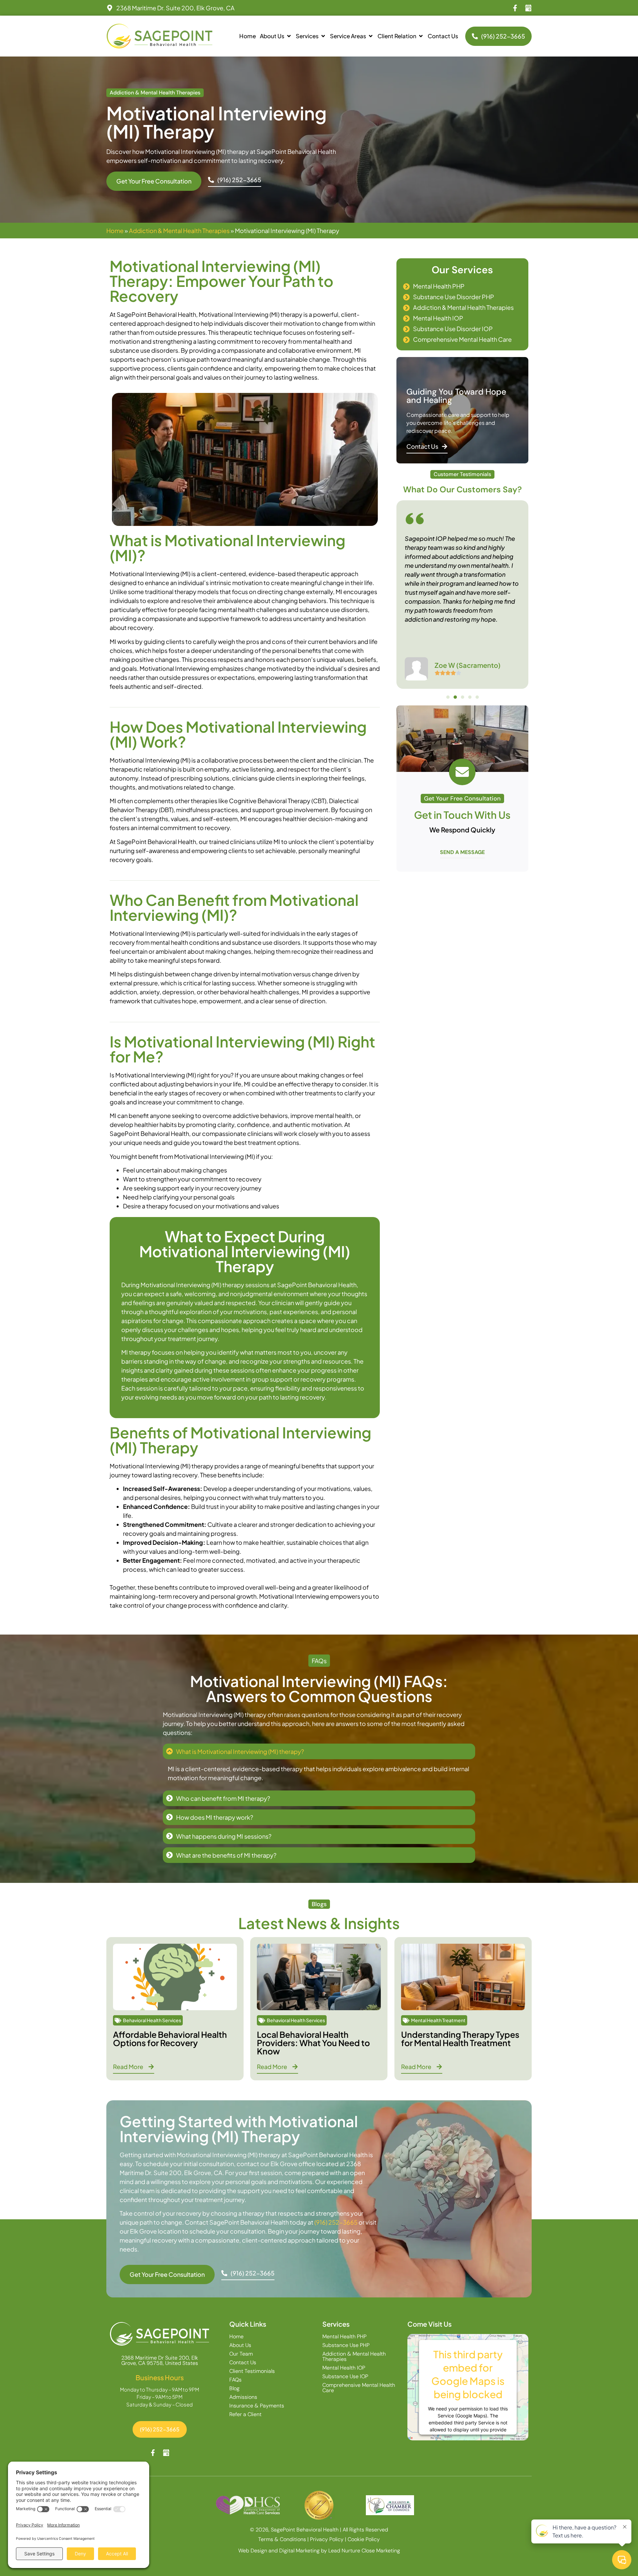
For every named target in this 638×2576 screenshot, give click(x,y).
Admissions (243, 2397)
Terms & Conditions (282, 2539)
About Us (240, 2345)
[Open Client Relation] (421, 36)
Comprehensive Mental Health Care (359, 2388)
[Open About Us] (289, 36)
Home (115, 231)
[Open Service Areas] (371, 36)
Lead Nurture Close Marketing (364, 2551)
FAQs (235, 2380)
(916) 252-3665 (336, 2222)
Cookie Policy (364, 2539)
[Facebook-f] (515, 8)
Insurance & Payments (257, 2406)
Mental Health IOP (344, 2368)
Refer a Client (245, 2414)
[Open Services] (323, 36)
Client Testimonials (252, 2371)
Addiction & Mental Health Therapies (179, 231)
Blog (234, 2389)
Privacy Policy (327, 2539)
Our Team (241, 2354)
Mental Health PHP (344, 2337)
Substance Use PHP (346, 2345)
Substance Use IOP (345, 2377)
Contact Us (243, 2363)
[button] (448, 697)
